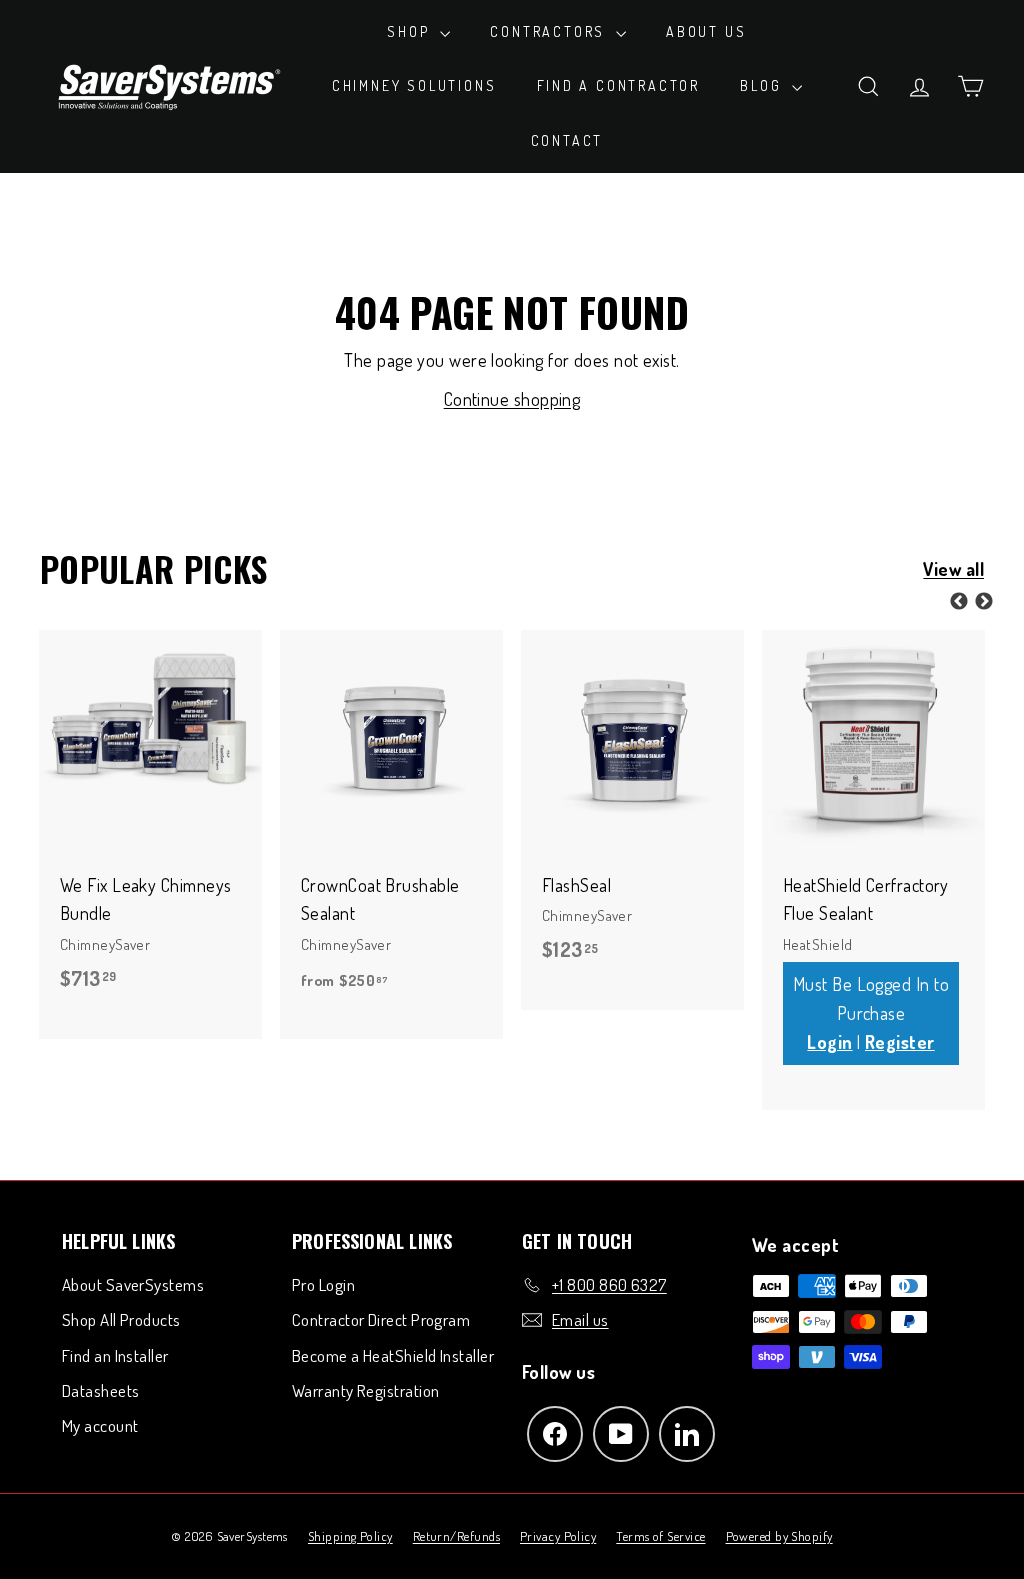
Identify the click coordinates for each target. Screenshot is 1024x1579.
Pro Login (323, 1284)
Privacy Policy (558, 1536)
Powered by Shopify (779, 1536)
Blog (763, 85)
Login (829, 1042)
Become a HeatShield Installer (393, 1355)
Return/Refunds (456, 1536)
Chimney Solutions (414, 85)
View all (953, 569)
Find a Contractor (619, 85)
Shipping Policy (350, 1536)
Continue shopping (512, 399)
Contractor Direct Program (381, 1319)
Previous (959, 602)
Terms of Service (660, 1536)
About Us (706, 31)
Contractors (550, 31)
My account (100, 1425)
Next (984, 602)
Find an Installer (115, 1355)
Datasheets (101, 1390)
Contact (567, 140)
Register (900, 1042)
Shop (411, 31)
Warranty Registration (365, 1390)
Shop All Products (121, 1319)
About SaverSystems (133, 1284)
